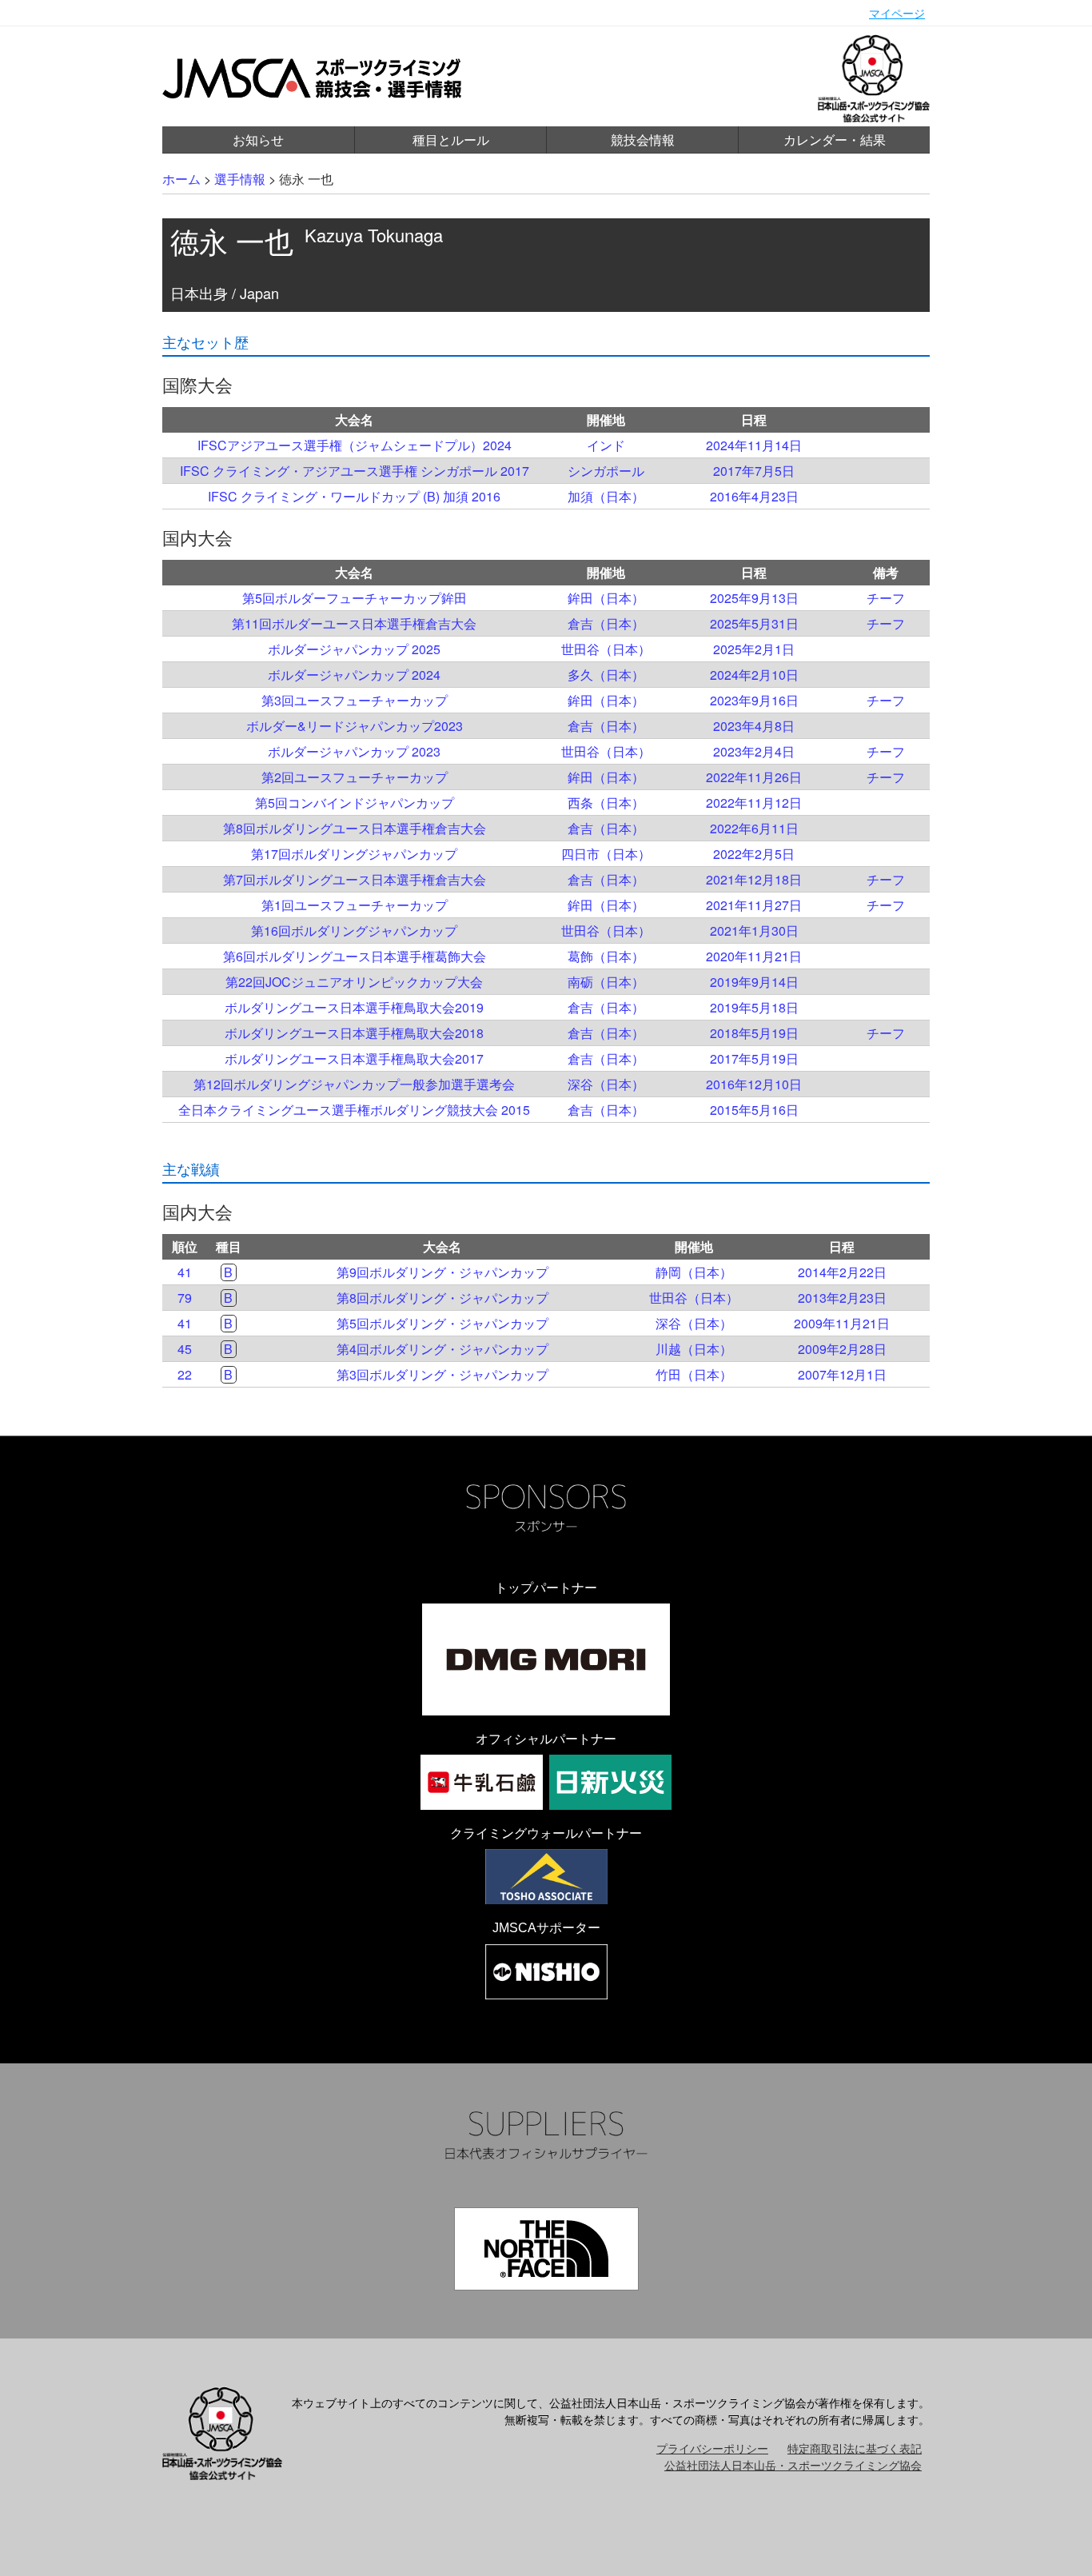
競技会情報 (643, 140)
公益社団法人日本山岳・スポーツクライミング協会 (793, 2465)
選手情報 (240, 179)
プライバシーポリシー (712, 2448)
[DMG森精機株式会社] (546, 1659)
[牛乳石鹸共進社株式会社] (482, 1782)
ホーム (181, 179)
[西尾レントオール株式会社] (546, 1972)
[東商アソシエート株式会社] (546, 1877)
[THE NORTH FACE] (546, 2249)
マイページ (897, 13)
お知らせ (258, 140)
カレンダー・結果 (835, 140)
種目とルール (451, 140)
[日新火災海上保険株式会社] (610, 1782)
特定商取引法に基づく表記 (855, 2448)
